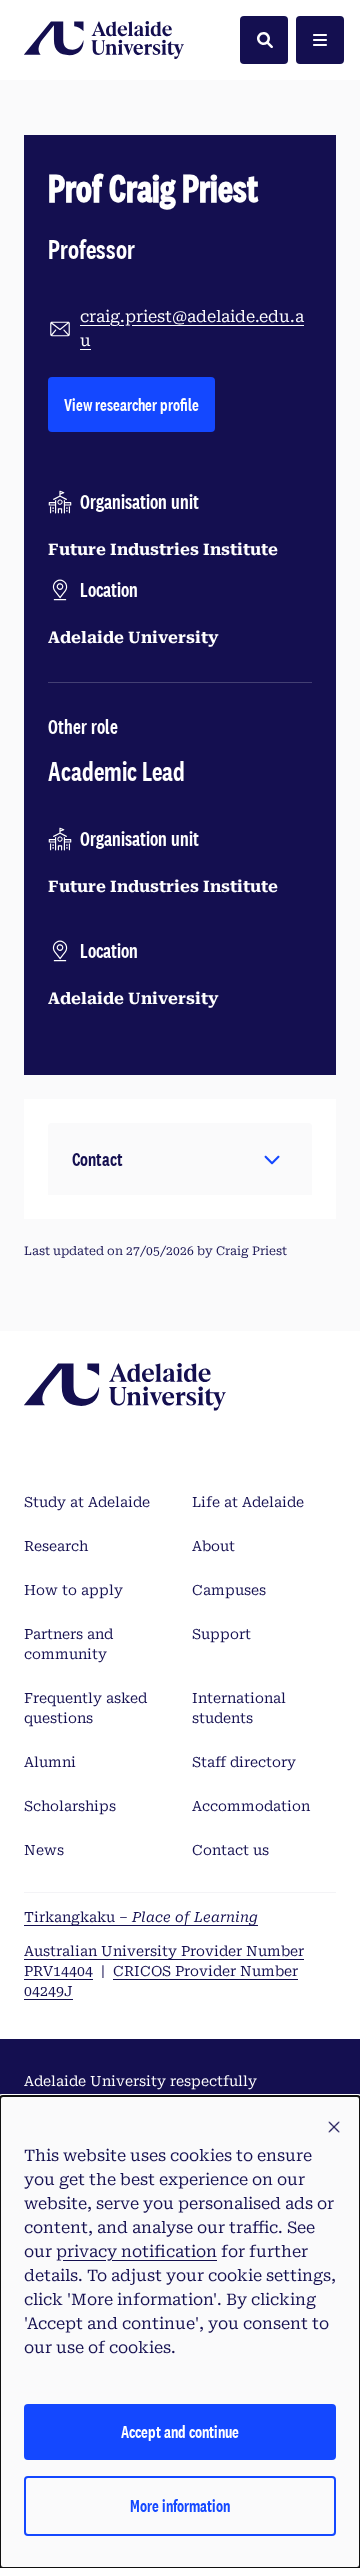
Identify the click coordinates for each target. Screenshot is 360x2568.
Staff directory (244, 1762)
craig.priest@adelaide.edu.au (192, 328)
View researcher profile (139, 404)
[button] (180, 1159)
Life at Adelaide (248, 1502)
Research (56, 1546)
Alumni (50, 1762)
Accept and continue (180, 2431)
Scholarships (70, 1806)
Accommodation (251, 1806)
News (44, 1850)
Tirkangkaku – (141, 1917)
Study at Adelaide (87, 1502)
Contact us (230, 1850)
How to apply (73, 1590)
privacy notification (136, 2251)
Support (221, 1634)
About (213, 1546)
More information (180, 2505)
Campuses (229, 1590)
